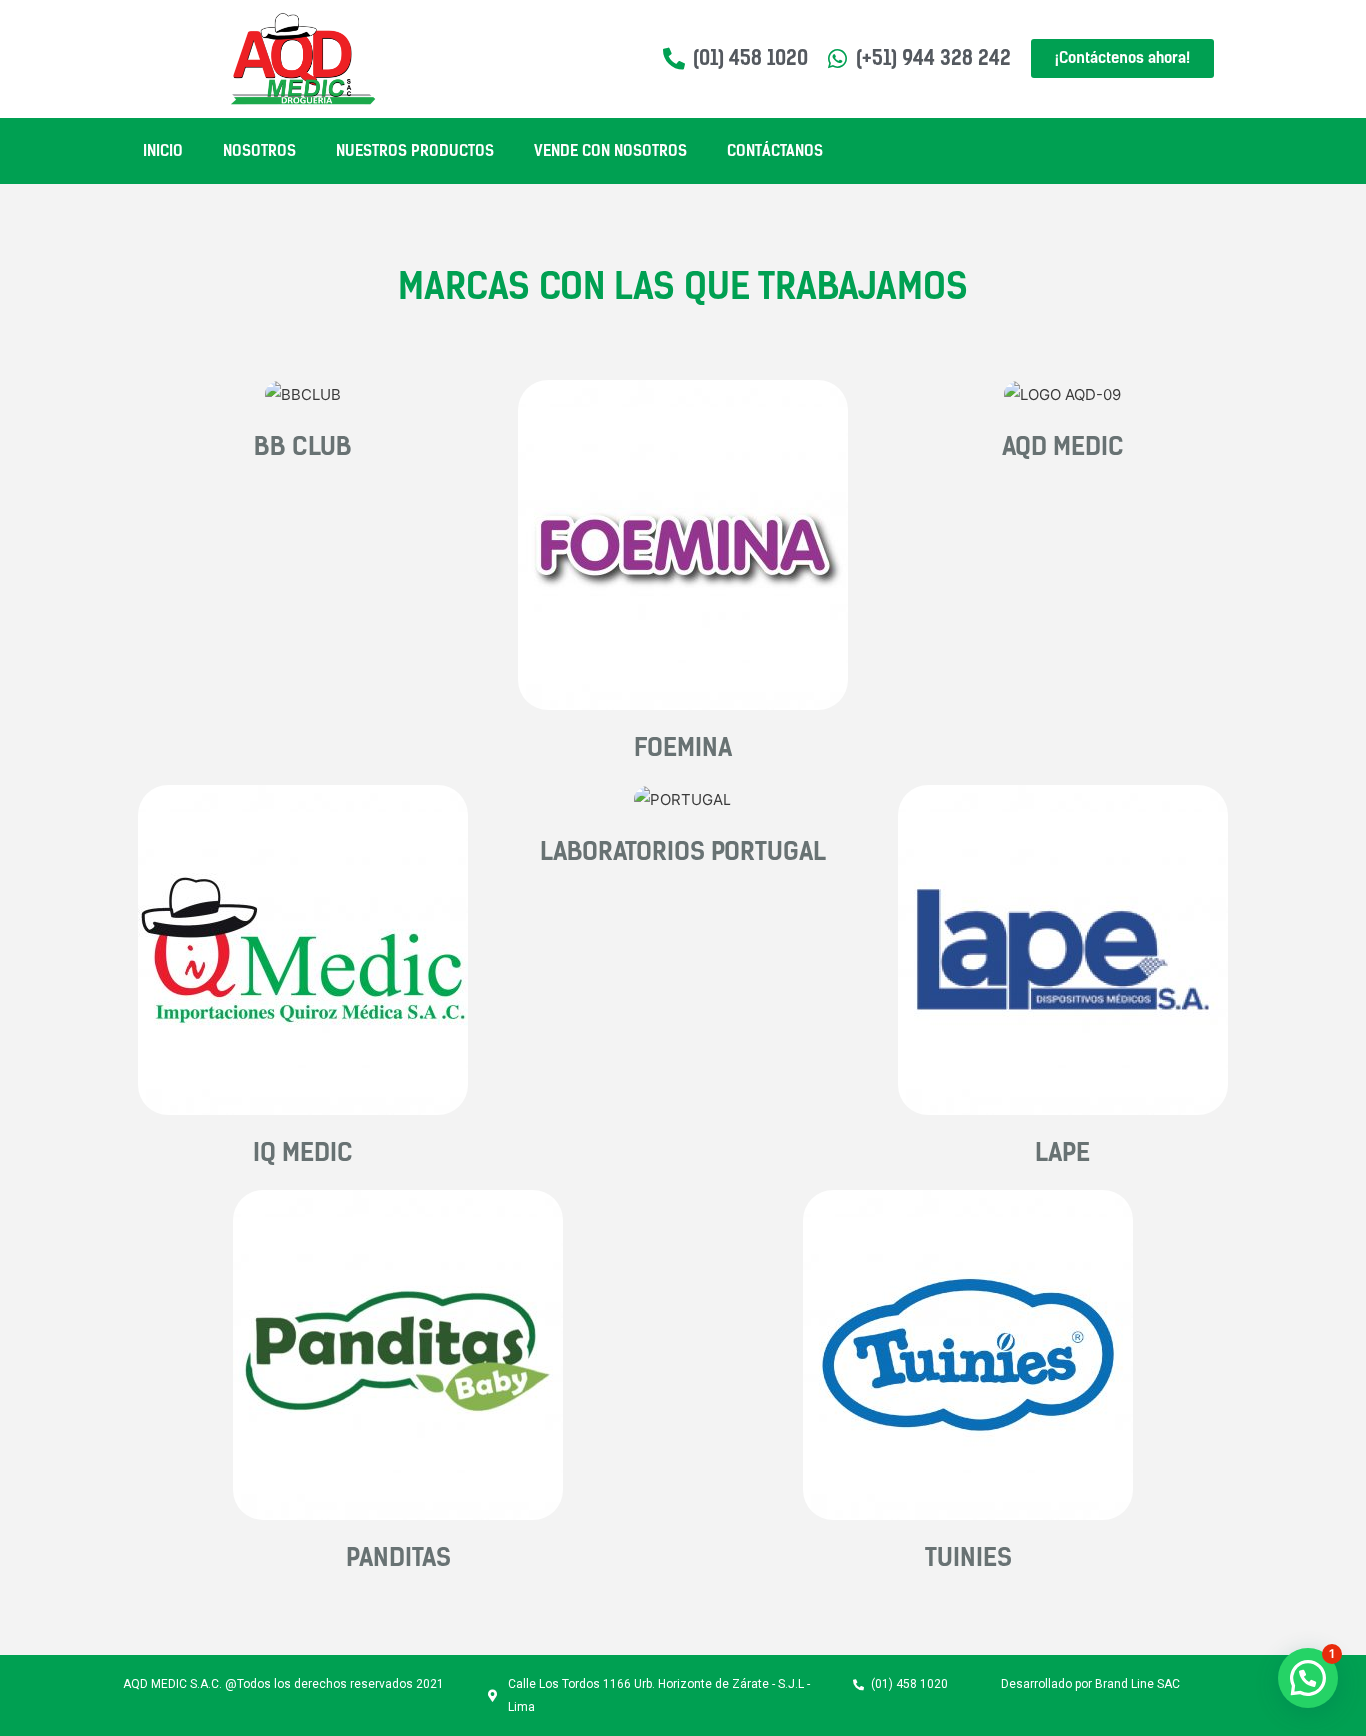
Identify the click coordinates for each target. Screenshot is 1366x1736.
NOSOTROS (259, 151)
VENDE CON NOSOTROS (610, 151)
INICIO (163, 151)
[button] (1308, 1678)
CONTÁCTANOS (775, 151)
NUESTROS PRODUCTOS (415, 151)
